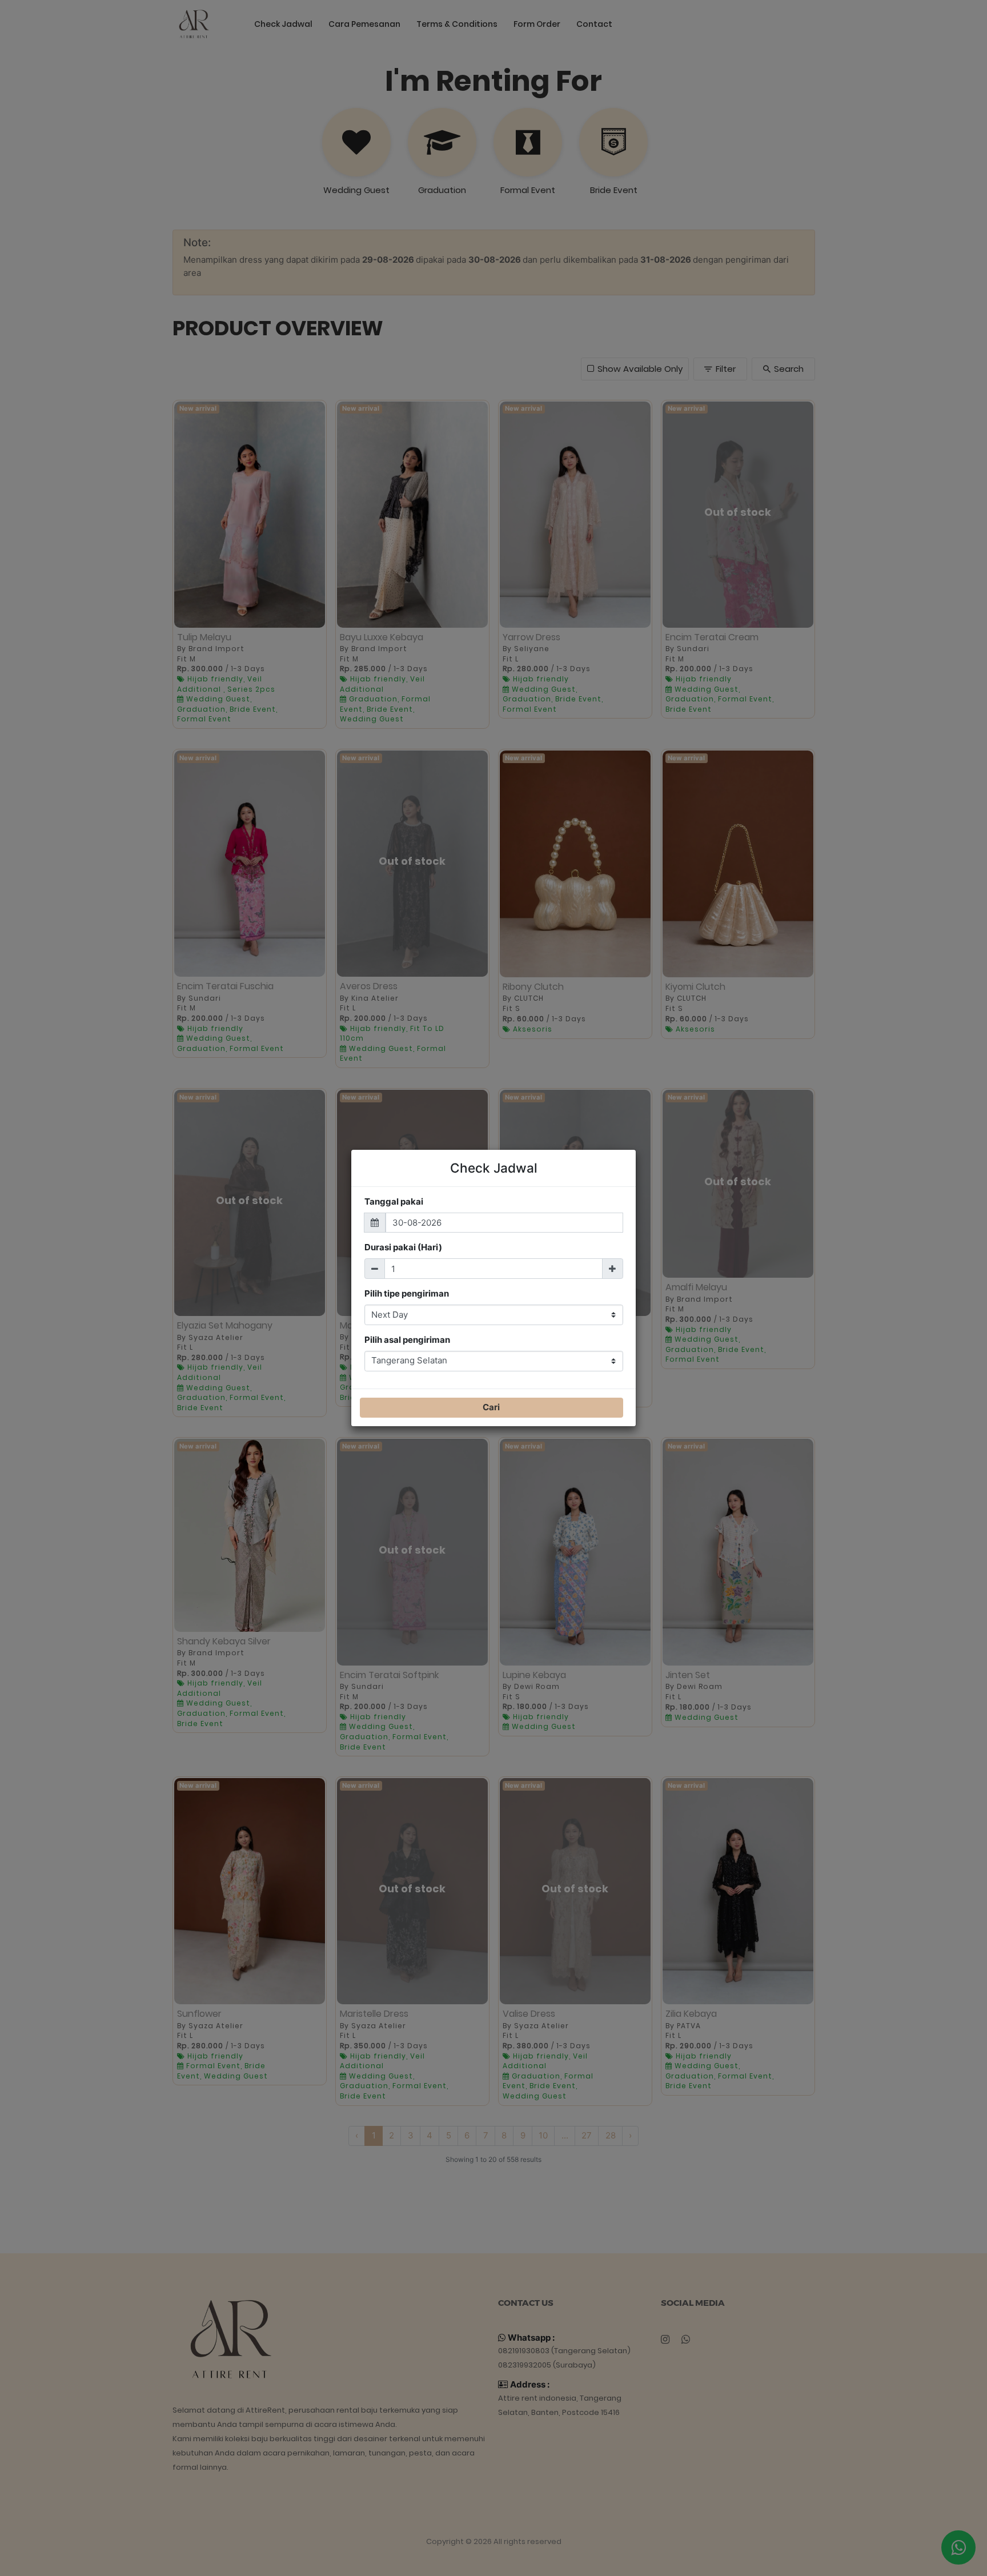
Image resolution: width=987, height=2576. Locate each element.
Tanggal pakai (394, 1201)
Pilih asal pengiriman (407, 1340)
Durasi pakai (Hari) (403, 1247)
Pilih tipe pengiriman (407, 1293)
